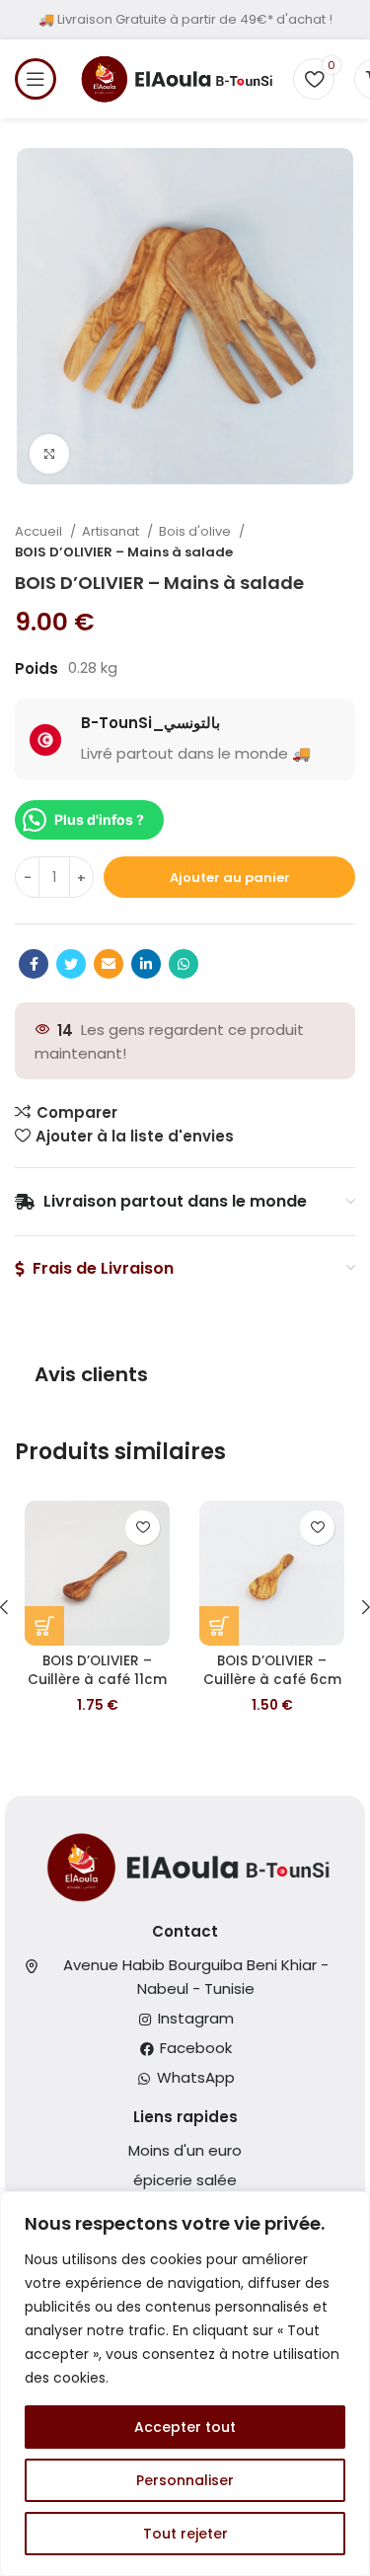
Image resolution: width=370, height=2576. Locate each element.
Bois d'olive (196, 531)
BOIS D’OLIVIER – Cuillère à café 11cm (97, 1670)
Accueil (40, 531)
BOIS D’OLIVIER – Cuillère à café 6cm (272, 1670)
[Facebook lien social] (34, 964)
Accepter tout (185, 2427)
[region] (185, 2384)
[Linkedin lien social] (146, 964)
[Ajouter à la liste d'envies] (143, 1528)
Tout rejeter (185, 2534)
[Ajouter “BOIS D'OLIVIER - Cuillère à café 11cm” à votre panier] (44, 1626)
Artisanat (112, 531)
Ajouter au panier (230, 878)
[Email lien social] (109, 964)
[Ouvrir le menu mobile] (36, 79)
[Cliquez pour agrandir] (49, 454)
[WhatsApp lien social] (184, 964)
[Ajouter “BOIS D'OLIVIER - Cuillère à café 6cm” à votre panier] (219, 1626)
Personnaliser (185, 2480)
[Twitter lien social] (71, 964)
